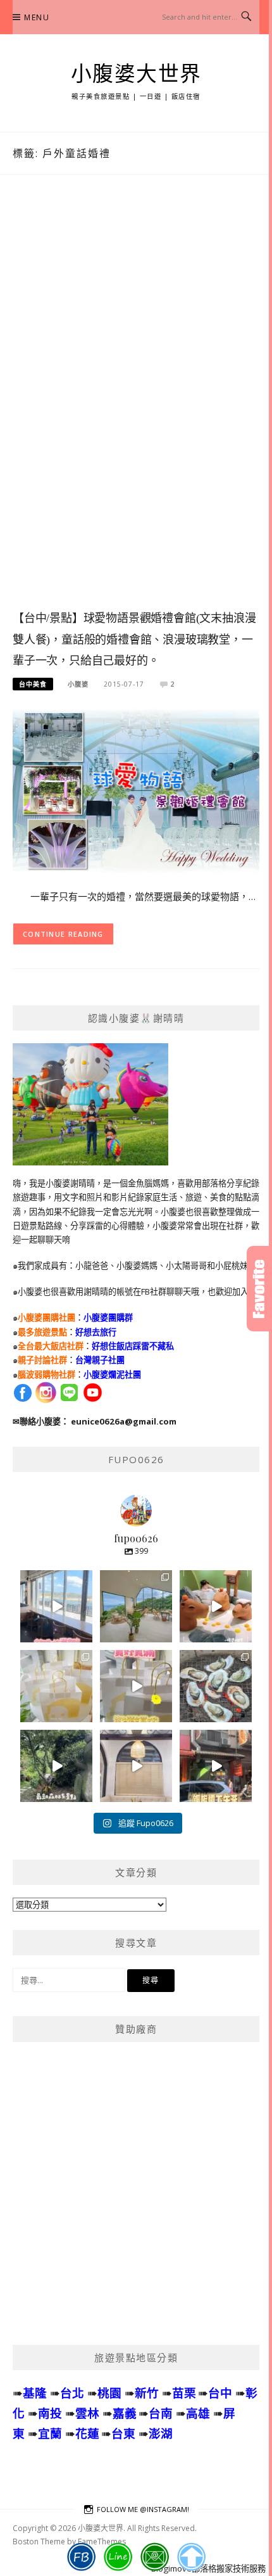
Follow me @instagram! (143, 2509)
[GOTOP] (191, 2557)
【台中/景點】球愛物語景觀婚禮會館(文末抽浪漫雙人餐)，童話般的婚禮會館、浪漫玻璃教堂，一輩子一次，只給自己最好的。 (134, 640)
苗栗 (184, 2393)
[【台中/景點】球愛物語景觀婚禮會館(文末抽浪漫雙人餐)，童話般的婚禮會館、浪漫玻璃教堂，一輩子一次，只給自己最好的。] (136, 790)
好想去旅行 (96, 1332)
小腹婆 (78, 684)
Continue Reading (63, 934)
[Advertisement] (136, 405)
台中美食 (33, 684)
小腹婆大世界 (136, 74)
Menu (37, 17)
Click (259, 1289)
